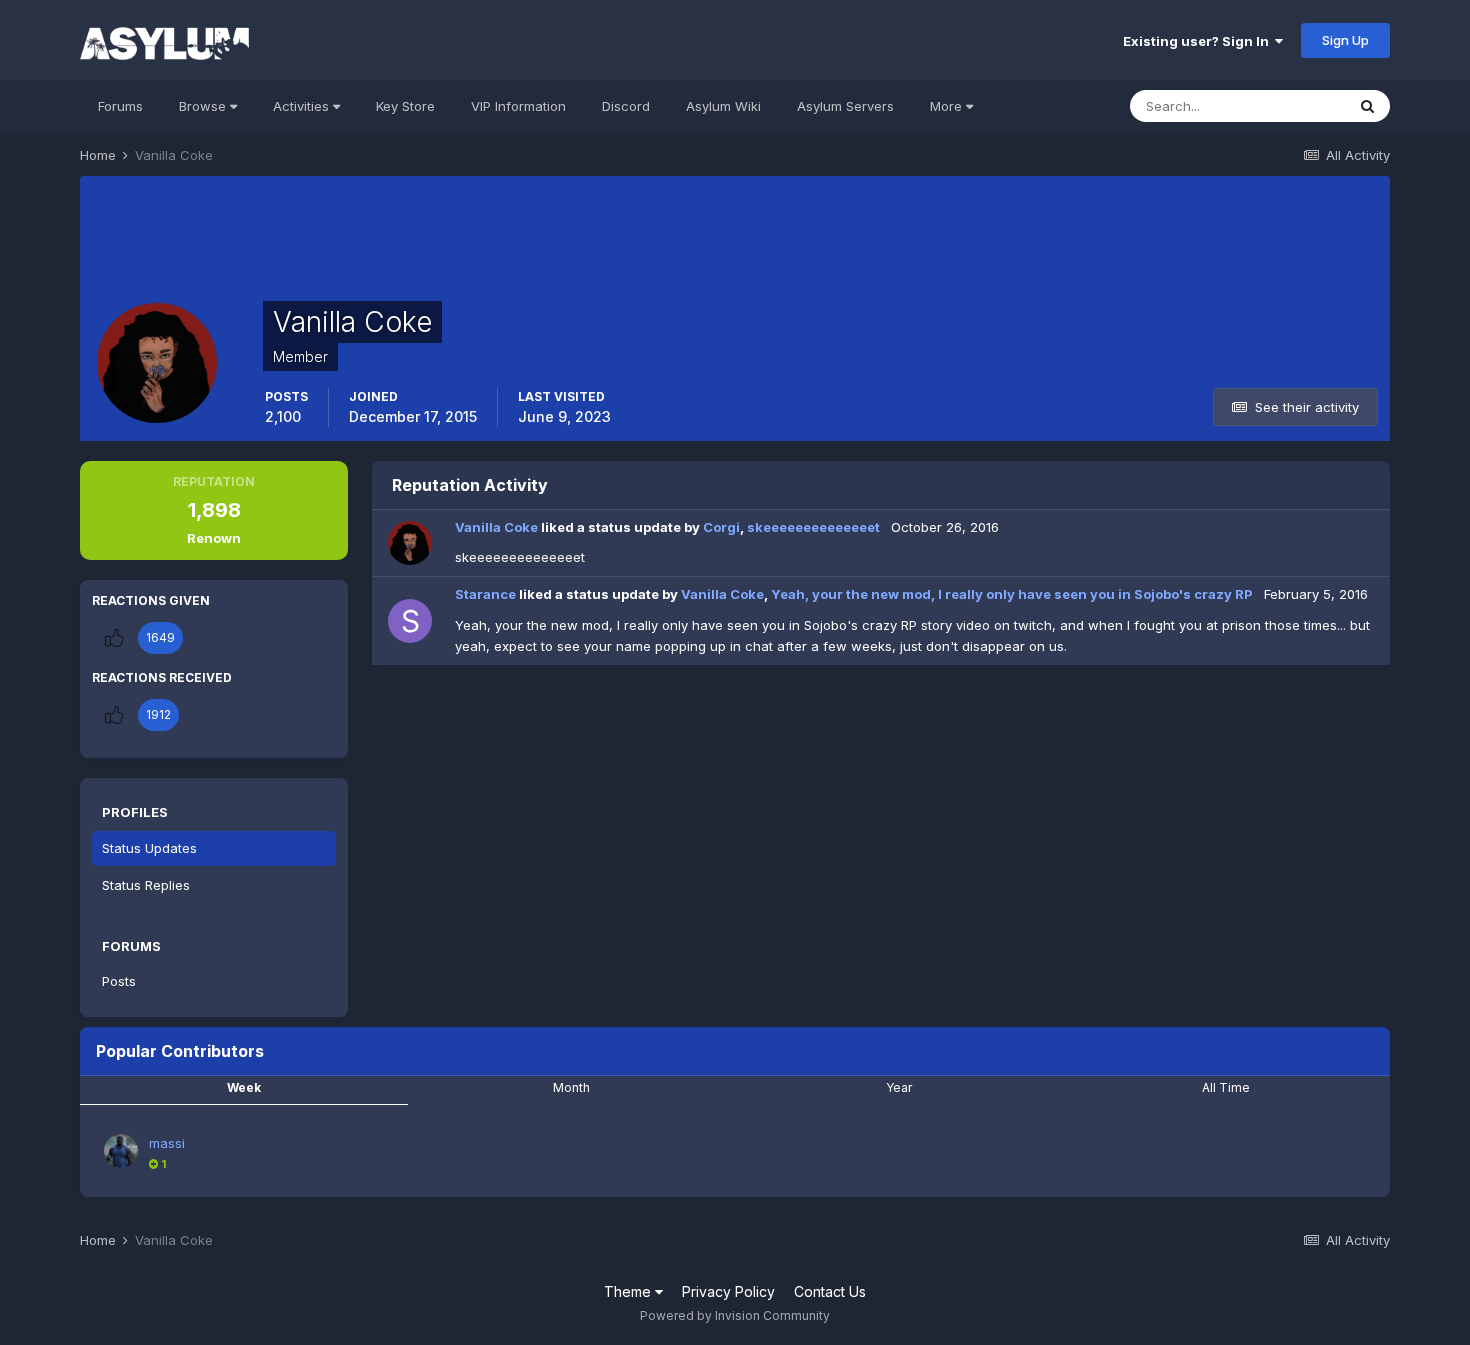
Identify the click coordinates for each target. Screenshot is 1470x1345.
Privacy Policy (728, 1291)
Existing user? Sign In (1199, 41)
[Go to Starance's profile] (410, 621)
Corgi (721, 527)
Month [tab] (571, 1087)
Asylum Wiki (723, 106)
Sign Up (1345, 40)
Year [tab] (899, 1087)
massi (167, 1143)
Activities (303, 106)
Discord (626, 106)
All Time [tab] (1226, 1087)
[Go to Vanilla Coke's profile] (410, 543)
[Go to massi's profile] (121, 1151)
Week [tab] (244, 1087)
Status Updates (149, 848)
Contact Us (830, 1291)
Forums (120, 106)
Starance (485, 594)
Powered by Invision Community (735, 1315)
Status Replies (146, 885)
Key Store (405, 106)
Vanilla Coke (496, 527)
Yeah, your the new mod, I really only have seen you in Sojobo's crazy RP (1013, 594)
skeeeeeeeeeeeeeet (813, 527)
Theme (629, 1291)
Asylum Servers (845, 106)
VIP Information (518, 106)
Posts (119, 981)
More (946, 106)
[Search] (1367, 106)
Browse (204, 106)
